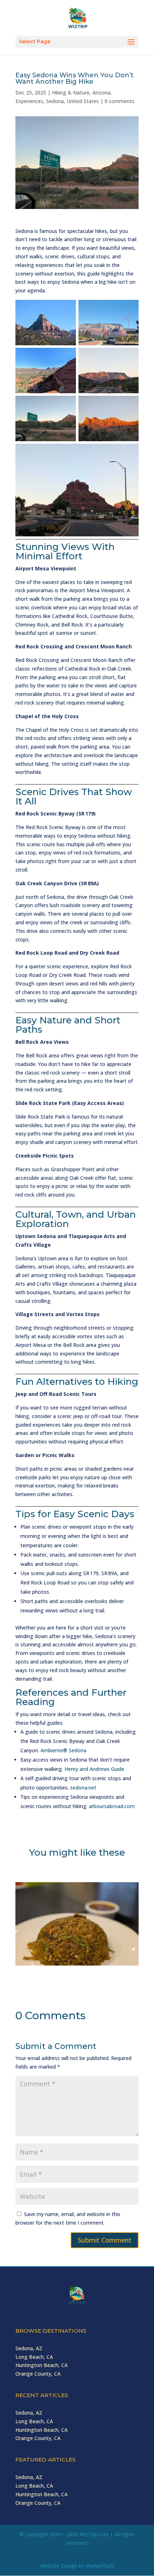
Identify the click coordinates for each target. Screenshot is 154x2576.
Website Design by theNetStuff (77, 2566)
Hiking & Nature (71, 92)
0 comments (119, 101)
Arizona (101, 92)
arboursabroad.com (112, 1806)
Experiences (29, 101)
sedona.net (83, 1788)
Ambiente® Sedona (63, 1750)
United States (83, 101)
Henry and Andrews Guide (94, 1769)
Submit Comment (105, 2240)
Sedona (55, 101)
